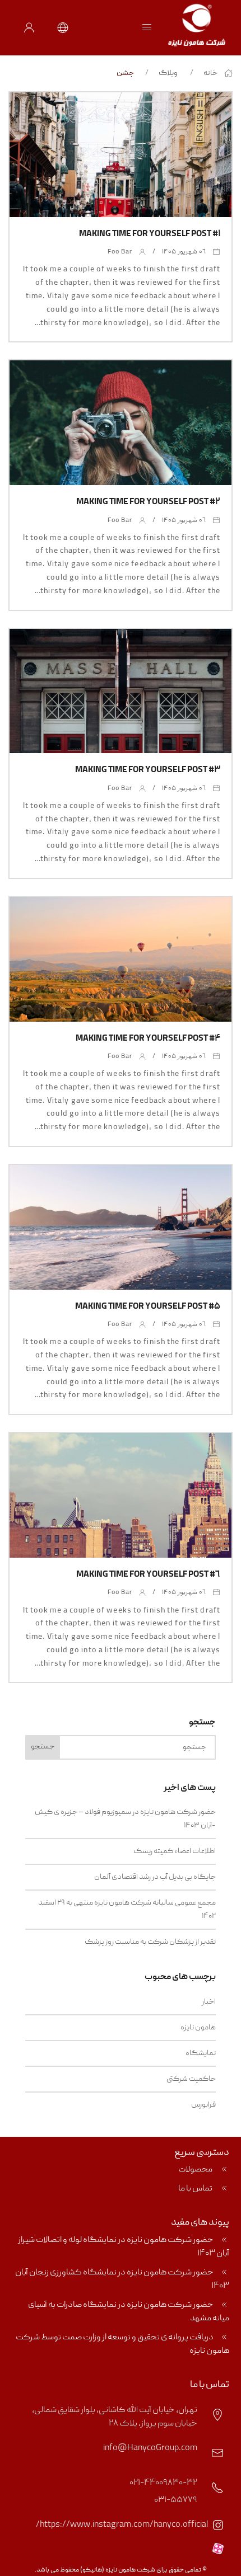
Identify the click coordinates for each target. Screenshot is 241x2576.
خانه (210, 73)
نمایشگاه (201, 2053)
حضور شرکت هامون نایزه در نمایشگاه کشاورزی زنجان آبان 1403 (122, 2279)
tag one (138, 155)
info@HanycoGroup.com (150, 2448)
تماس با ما (196, 2189)
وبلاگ (168, 73)
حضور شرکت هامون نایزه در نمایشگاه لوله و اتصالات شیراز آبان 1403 (124, 2247)
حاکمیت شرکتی (191, 2079)
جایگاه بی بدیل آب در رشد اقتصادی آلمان (155, 1877)
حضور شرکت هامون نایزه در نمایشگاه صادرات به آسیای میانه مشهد (129, 2312)
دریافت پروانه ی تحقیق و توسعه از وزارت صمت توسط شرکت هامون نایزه (122, 2344)
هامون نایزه (198, 2028)
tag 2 (99, 155)
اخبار (209, 2002)
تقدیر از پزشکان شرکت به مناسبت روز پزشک (150, 1942)
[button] (147, 28)
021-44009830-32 (163, 2483)
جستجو (43, 1747)
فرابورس (203, 2105)
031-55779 (176, 2500)
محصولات (196, 2170)
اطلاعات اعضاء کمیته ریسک (175, 1851)
